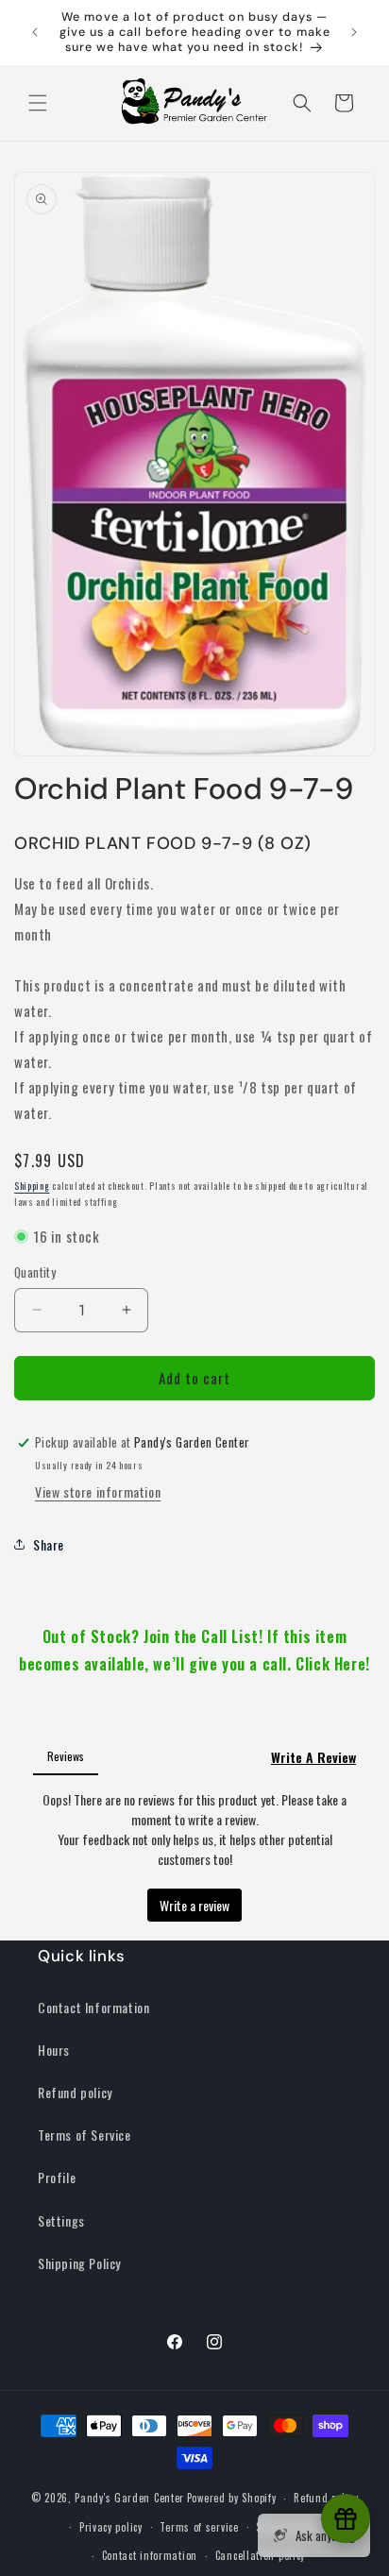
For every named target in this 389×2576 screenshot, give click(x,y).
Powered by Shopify (232, 2498)
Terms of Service (85, 2135)
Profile (57, 2177)
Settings (61, 2220)
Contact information (150, 2555)
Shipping (32, 1186)
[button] (38, 103)
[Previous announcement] (35, 32)
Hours (54, 2050)
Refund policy (75, 2092)
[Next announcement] (354, 32)
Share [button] (49, 1544)
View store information (98, 1491)
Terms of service (199, 2527)
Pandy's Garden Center (129, 2498)
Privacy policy (111, 2527)
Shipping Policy (79, 2263)
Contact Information (93, 2007)
